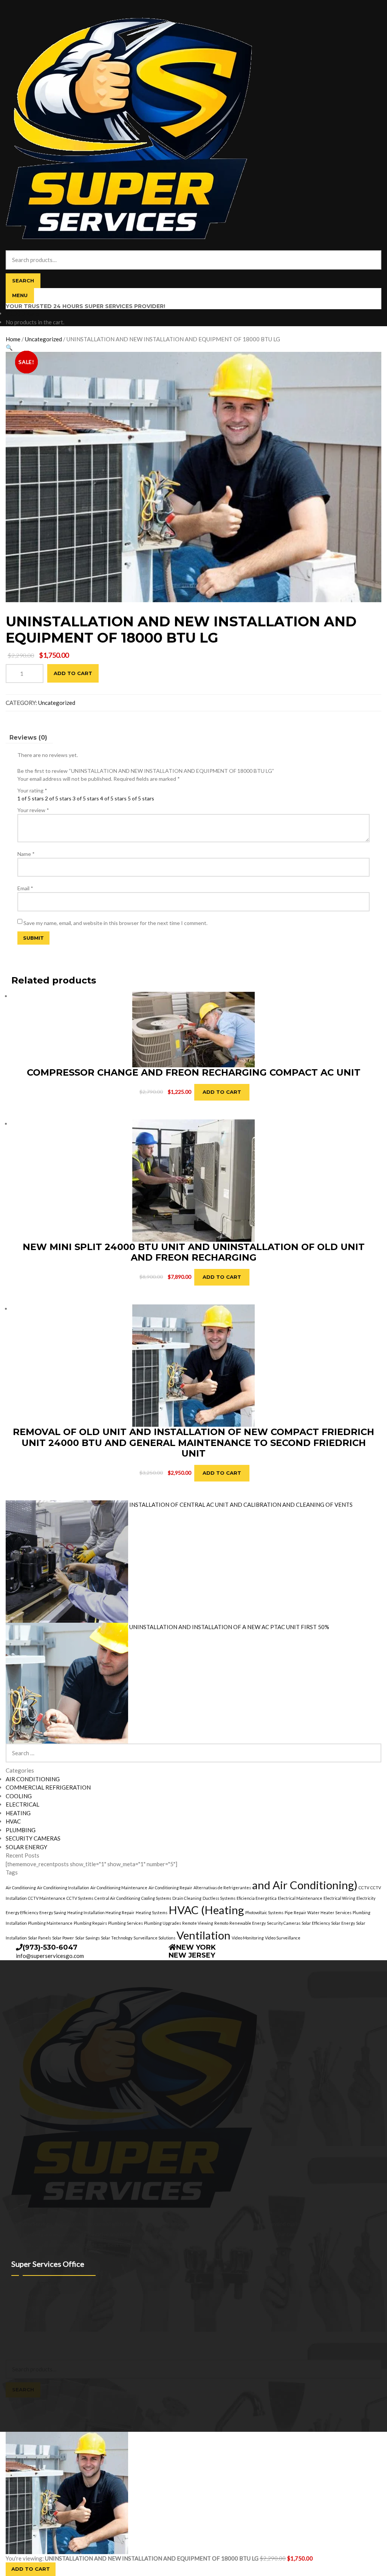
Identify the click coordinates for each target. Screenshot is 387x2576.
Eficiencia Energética (257, 1898)
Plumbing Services (125, 1923)
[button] (9, 347)
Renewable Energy (248, 1923)
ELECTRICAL (22, 1804)
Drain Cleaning (187, 1898)
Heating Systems (152, 1912)
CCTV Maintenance (47, 1898)
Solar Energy (343, 1923)
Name (26, 854)
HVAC (13, 1821)
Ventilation (204, 1935)
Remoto (221, 1923)
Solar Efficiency (316, 1923)
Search (23, 281)
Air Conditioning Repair (170, 1888)
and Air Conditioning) (305, 1885)
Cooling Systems (156, 1898)
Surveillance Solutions (154, 1938)
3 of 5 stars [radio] (86, 798)
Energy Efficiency (22, 1912)
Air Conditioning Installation (63, 1888)
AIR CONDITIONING (33, 1779)
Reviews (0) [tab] (28, 738)
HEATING (18, 1813)
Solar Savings (87, 1938)
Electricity (366, 1898)
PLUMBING (21, 1830)
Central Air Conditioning (117, 1898)
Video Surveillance (283, 1938)
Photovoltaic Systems (264, 1912)
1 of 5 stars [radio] (31, 798)
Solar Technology (117, 1938)
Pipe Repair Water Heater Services (318, 1912)
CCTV (364, 1888)
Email (25, 888)
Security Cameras (284, 1923)
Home (13, 339)
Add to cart (73, 673)
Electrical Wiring (339, 1898)
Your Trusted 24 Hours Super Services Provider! (85, 306)
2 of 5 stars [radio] (58, 798)
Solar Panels (39, 1938)
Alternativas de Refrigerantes (222, 1888)
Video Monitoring (248, 1938)
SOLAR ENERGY (26, 1847)
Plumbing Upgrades (163, 1923)
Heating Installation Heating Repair (101, 1912)
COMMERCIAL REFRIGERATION (48, 1787)
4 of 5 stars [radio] (113, 798)
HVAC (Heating (206, 1910)
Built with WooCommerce (68, 2340)
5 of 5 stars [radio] (141, 798)
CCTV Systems (80, 1898)
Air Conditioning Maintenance (119, 1888)
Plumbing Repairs (90, 1923)
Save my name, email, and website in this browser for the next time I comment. (115, 923)
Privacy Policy (22, 2340)
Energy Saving (53, 1912)
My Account (20, 2348)
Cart (13, 2401)
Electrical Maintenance (300, 1898)
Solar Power (63, 1938)
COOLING (19, 1796)
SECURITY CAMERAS (33, 1838)
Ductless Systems (219, 1898)
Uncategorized (43, 339)
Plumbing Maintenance (50, 1923)
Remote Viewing (198, 1923)
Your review (33, 810)
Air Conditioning (21, 1888)
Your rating (32, 790)
